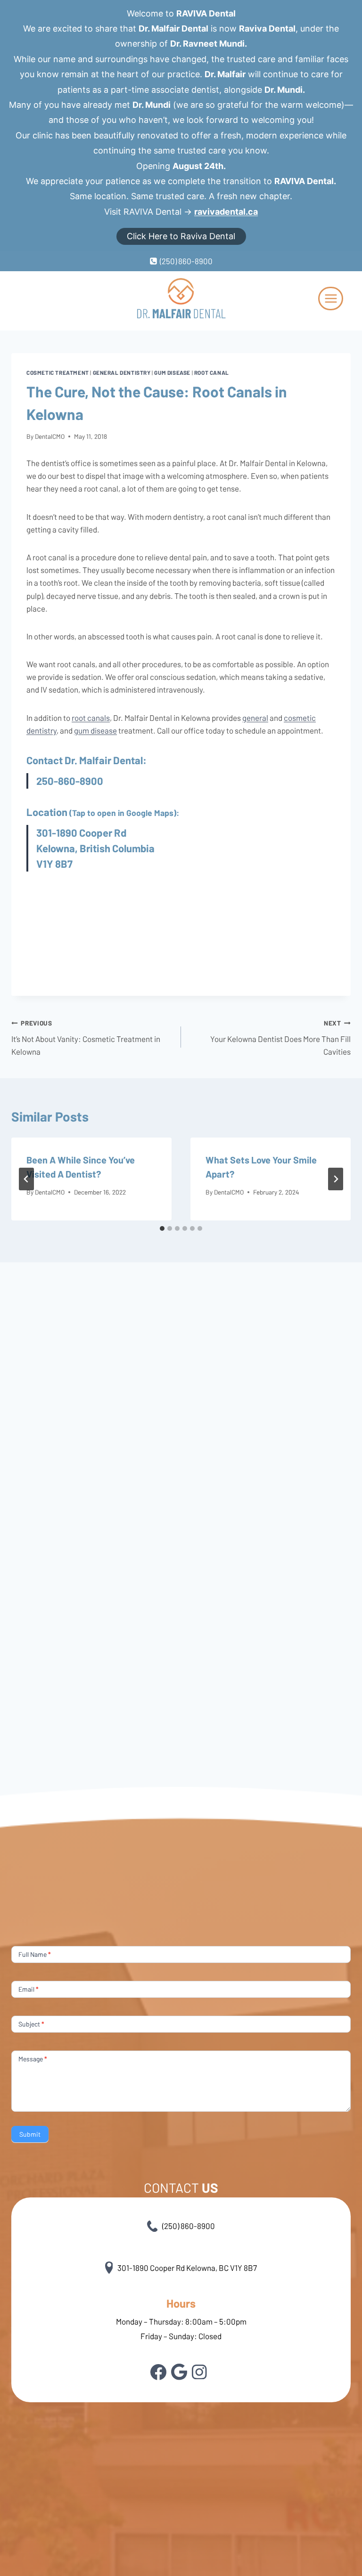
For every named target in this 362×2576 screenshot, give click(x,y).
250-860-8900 (70, 781)
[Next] (336, 1179)
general (255, 718)
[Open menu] (331, 299)
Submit (30, 2134)
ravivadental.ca (226, 212)
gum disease (95, 730)
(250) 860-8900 (189, 2226)
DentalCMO (50, 436)
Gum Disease (172, 372)
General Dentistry (122, 372)
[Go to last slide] (26, 1179)
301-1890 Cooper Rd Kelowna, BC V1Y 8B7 (187, 2268)
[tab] (162, 1228)
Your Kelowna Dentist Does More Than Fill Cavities (280, 1038)
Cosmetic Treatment (58, 372)
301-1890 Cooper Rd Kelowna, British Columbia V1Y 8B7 (95, 848)
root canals (91, 718)
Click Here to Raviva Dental (181, 236)
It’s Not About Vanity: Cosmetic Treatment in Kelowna (86, 1038)
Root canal (212, 372)
